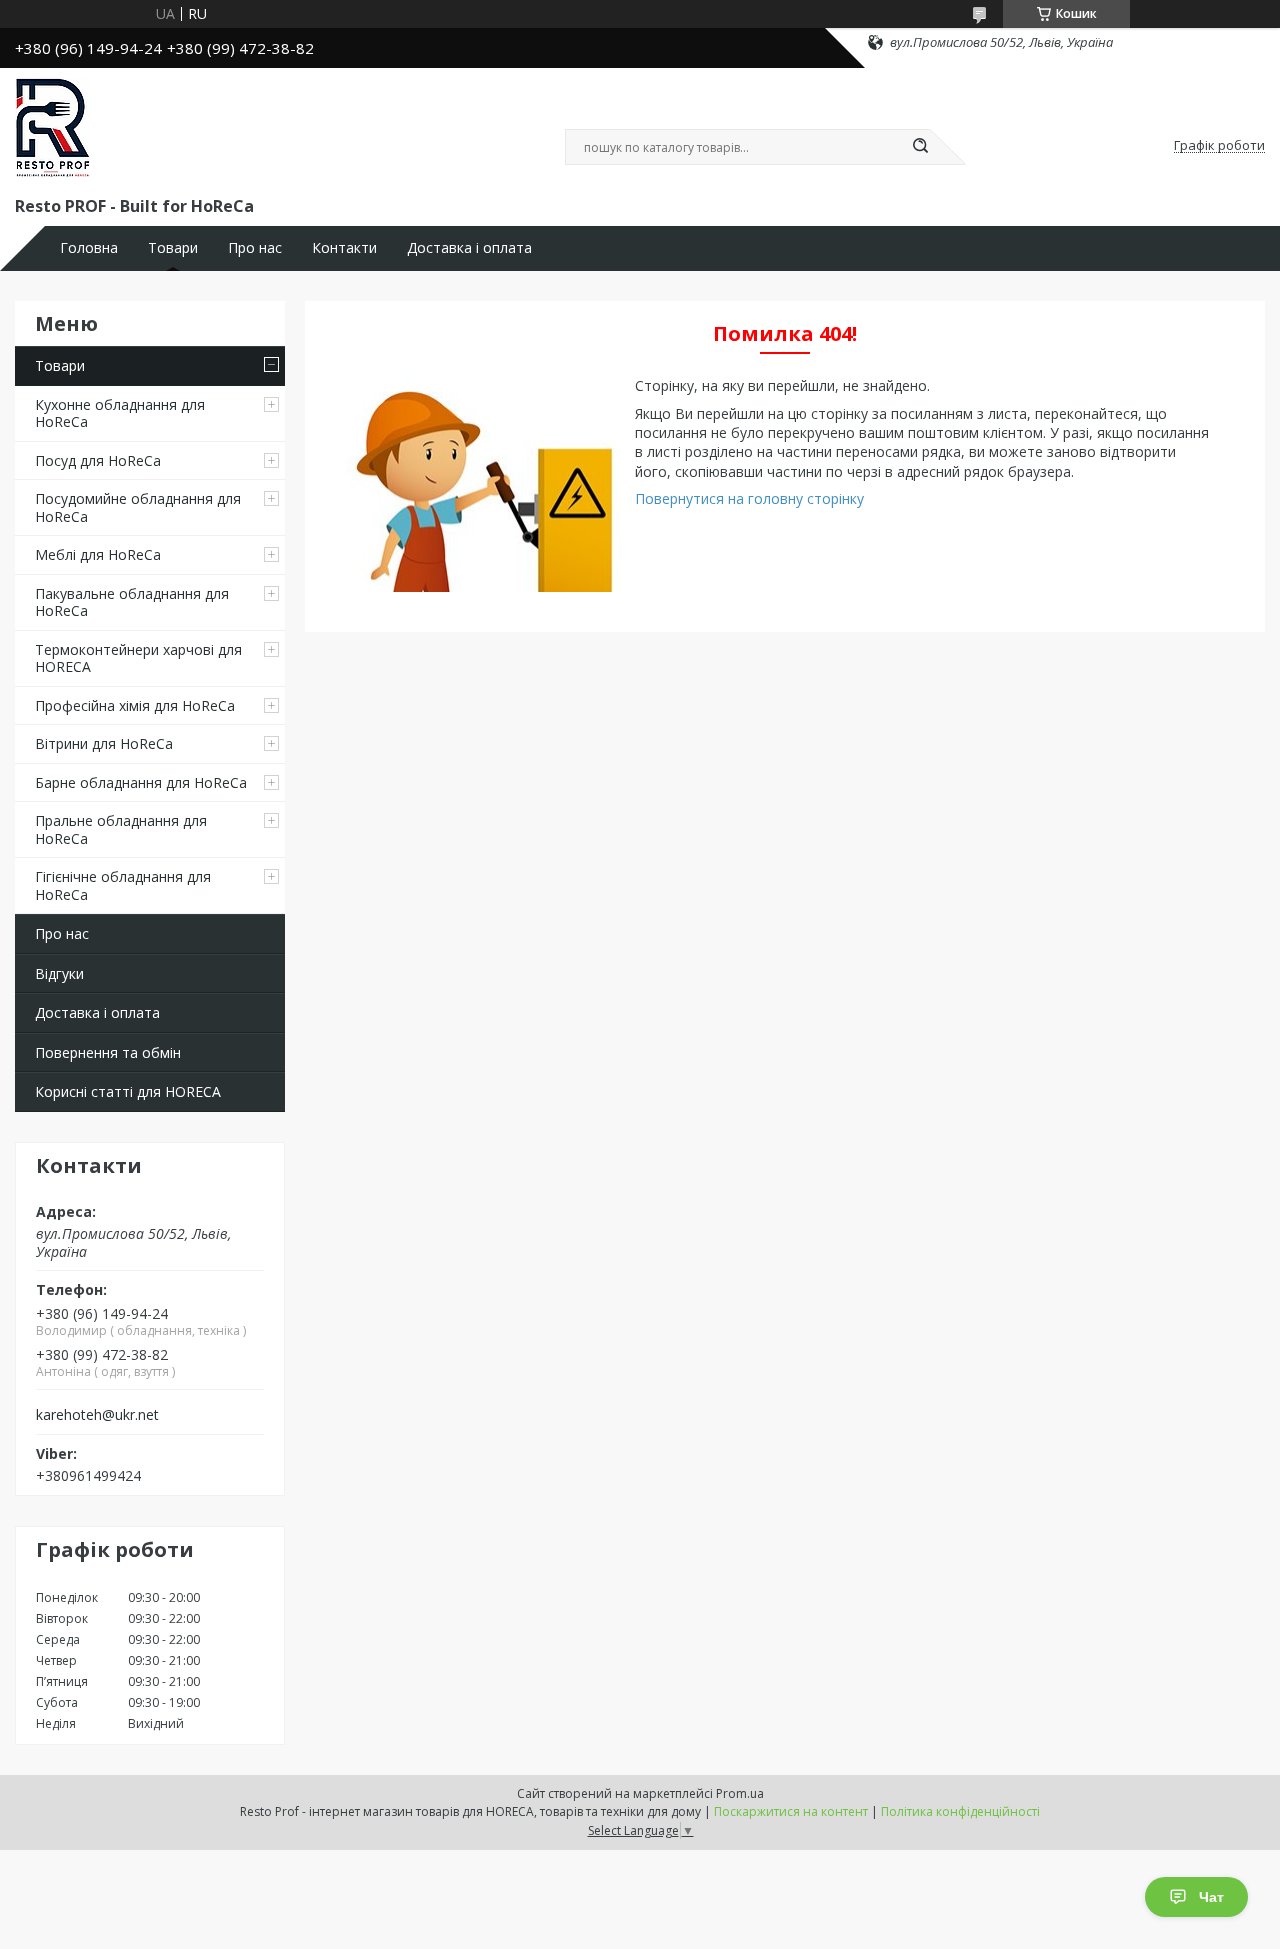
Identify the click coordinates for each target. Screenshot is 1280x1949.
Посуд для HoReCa (98, 460)
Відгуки (59, 973)
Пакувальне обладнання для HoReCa (132, 602)
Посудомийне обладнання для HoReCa (138, 507)
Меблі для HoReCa (98, 554)
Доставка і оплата (469, 248)
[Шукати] (920, 147)
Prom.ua (740, 1793)
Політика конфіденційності (960, 1811)
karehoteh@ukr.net (97, 1415)
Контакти (344, 248)
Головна (89, 248)
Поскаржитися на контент (791, 1811)
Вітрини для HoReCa (104, 743)
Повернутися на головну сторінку (749, 498)
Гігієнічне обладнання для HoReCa (123, 885)
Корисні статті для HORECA (128, 1091)
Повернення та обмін (108, 1052)
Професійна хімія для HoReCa (135, 705)
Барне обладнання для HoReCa (141, 782)
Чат (1211, 1897)
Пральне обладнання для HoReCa (121, 829)
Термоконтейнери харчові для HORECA (138, 658)
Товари (173, 248)
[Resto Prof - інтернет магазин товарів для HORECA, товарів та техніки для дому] (52, 128)
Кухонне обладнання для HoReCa (120, 413)
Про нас (255, 248)
